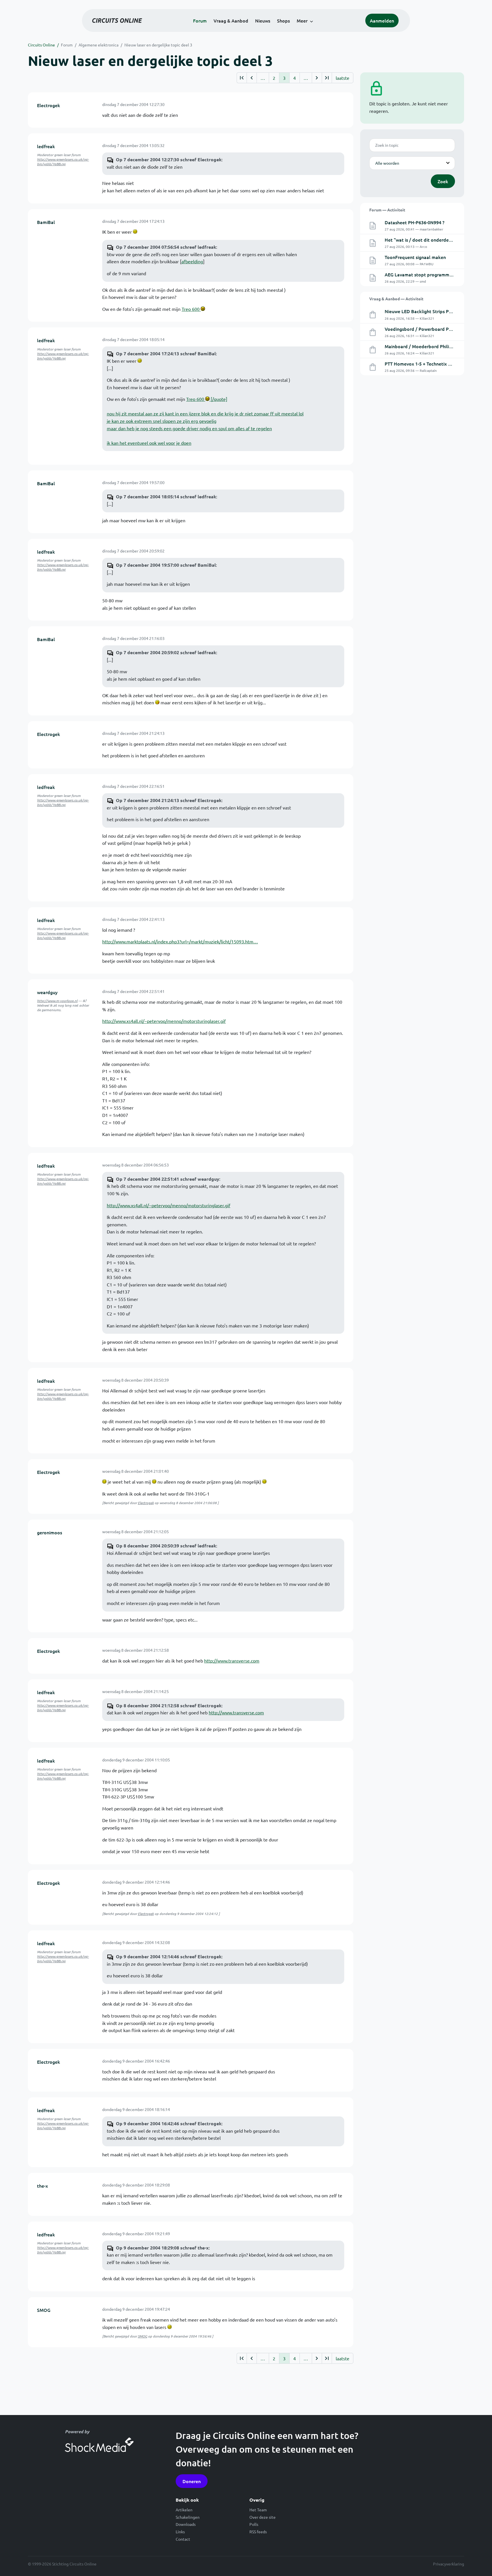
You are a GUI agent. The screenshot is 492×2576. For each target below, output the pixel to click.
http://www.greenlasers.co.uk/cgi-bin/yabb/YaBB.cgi (63, 162)
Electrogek (49, 105)
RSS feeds (258, 2532)
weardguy (47, 992)
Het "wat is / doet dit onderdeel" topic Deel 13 (434, 240)
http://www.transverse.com (232, 1661)
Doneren (192, 2481)
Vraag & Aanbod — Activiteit (396, 299)
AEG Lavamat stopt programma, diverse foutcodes (438, 274)
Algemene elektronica (99, 45)
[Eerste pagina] (242, 78)
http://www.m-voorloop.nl (57, 1001)
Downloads (186, 2524)
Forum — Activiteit (387, 210)
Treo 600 (191, 309)
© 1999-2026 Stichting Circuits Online (62, 2564)
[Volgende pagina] (317, 78)
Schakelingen (188, 2517)
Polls (254, 2524)
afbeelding (192, 261)
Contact (183, 2539)
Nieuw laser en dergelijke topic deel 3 (158, 45)
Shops (283, 21)
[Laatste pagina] (327, 78)
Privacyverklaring (449, 2564)
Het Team (258, 2510)
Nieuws (263, 21)
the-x (42, 2186)
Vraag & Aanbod (231, 21)
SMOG (44, 2310)
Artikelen (184, 2510)
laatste (343, 78)
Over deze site (263, 2517)
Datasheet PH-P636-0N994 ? (415, 222)
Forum (200, 21)
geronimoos (50, 1532)
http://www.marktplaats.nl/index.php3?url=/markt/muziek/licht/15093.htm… (180, 941)
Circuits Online (41, 45)
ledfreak (46, 146)
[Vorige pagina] (252, 78)
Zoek (443, 181)
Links (180, 2532)
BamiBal (46, 222)
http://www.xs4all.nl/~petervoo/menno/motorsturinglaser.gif (164, 1021)
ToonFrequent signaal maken (415, 257)
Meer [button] (302, 21)
